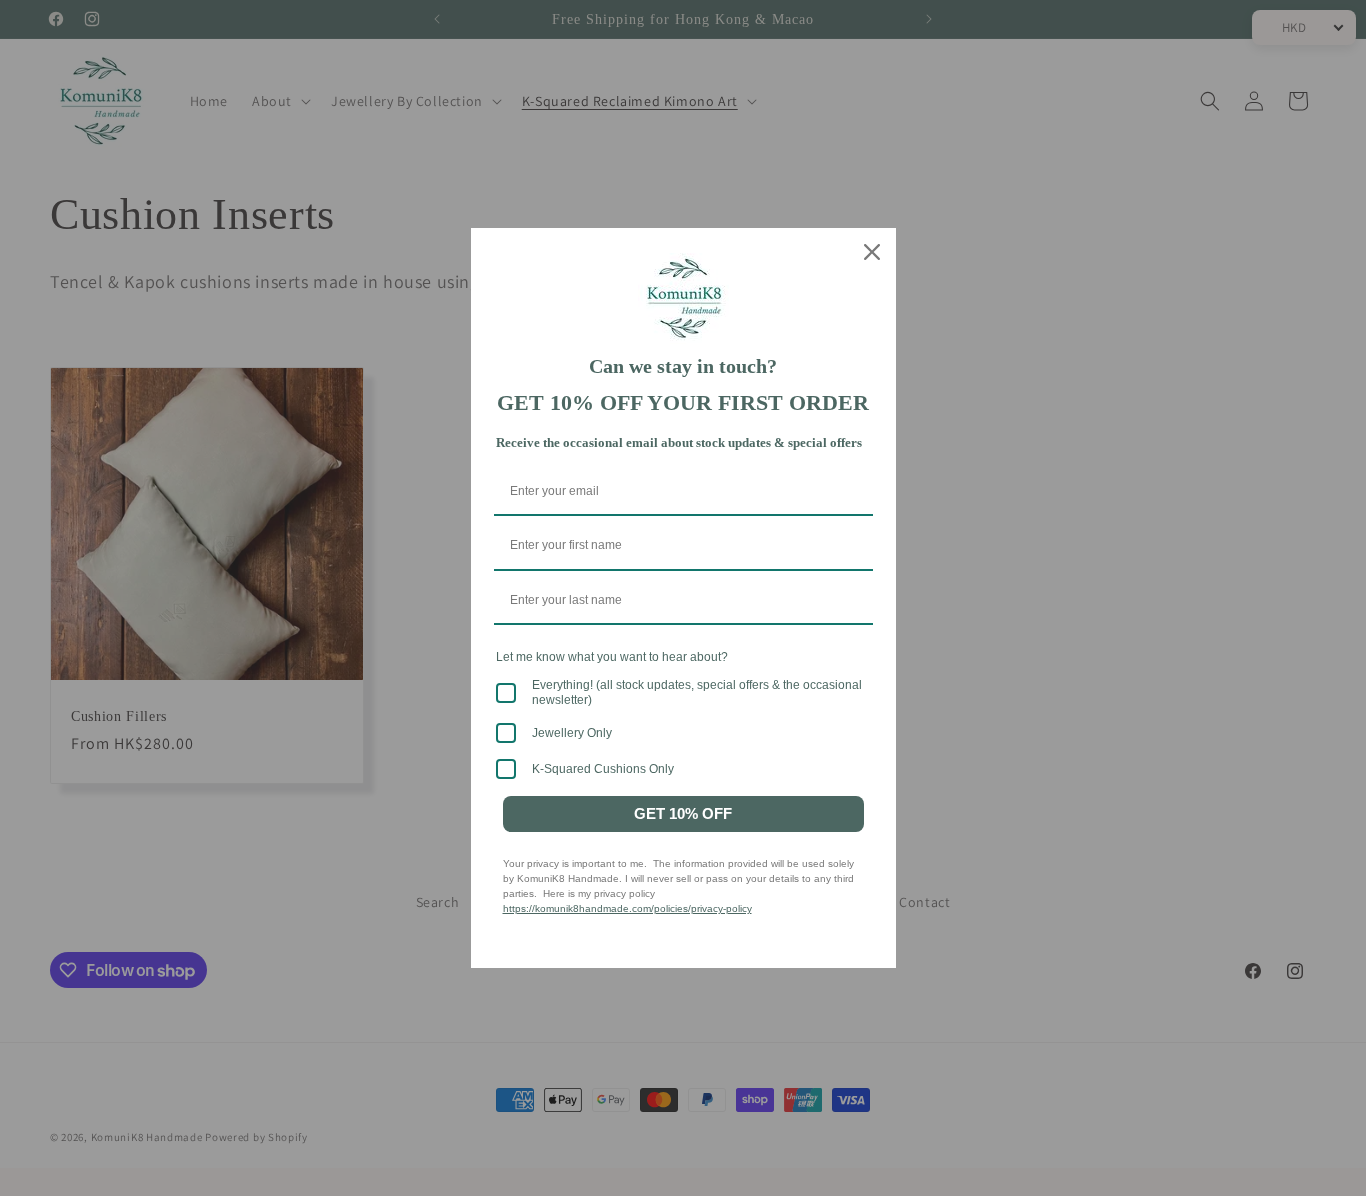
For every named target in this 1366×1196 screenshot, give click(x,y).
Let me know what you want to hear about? (612, 657)
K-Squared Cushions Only (603, 769)
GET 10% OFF (683, 813)
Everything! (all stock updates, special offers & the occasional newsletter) (697, 692)
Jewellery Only (572, 733)
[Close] (872, 252)
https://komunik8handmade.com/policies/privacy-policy (627, 908)
